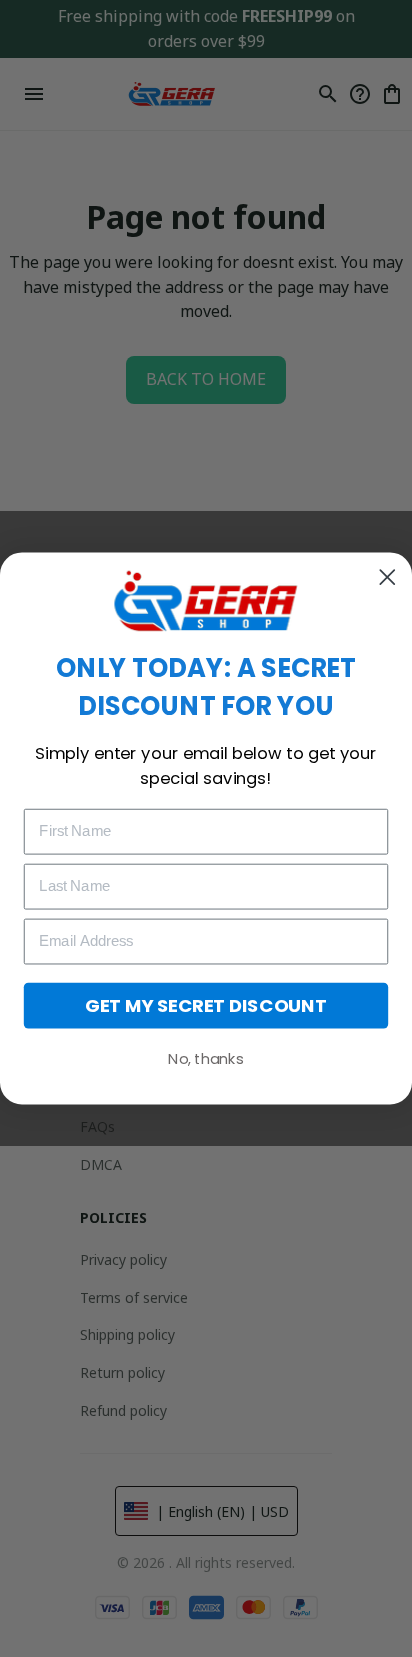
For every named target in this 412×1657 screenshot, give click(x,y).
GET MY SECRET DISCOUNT (206, 1006)
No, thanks (205, 1058)
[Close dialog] (387, 577)
